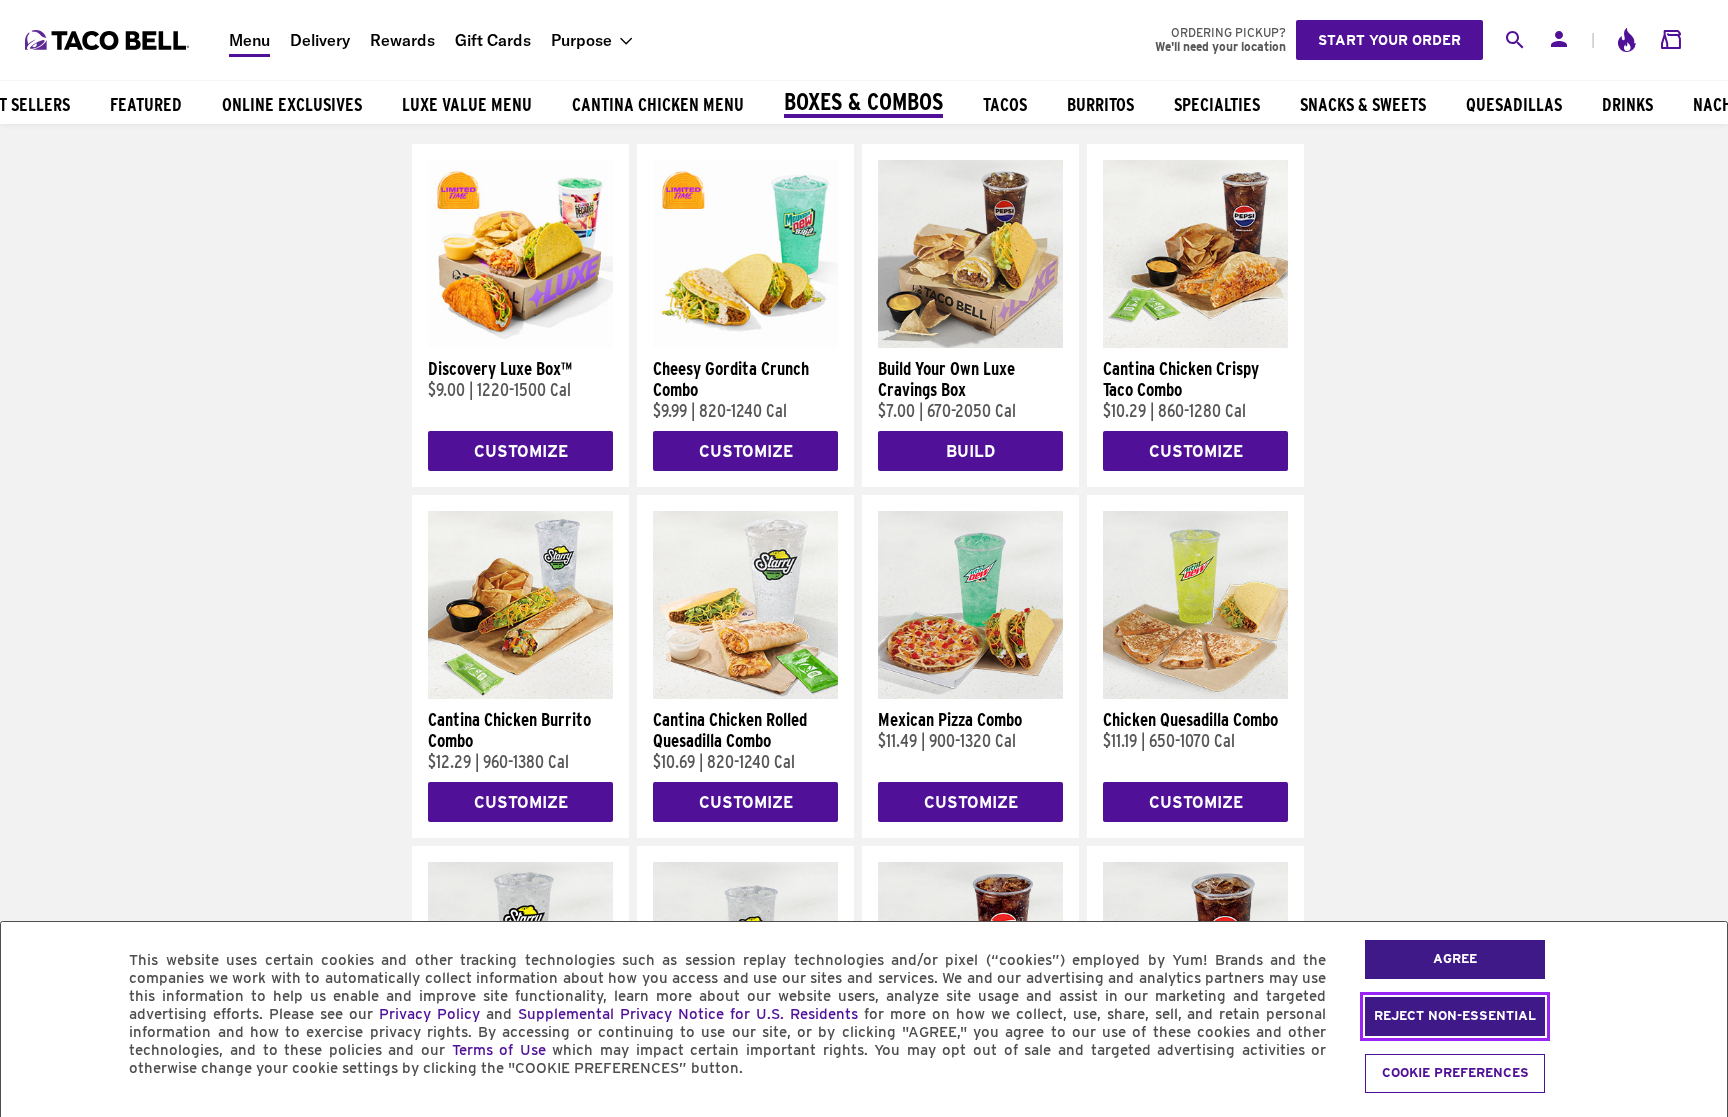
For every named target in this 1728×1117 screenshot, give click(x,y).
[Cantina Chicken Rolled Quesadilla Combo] (745, 694)
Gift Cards (493, 40)
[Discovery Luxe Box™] (520, 343)
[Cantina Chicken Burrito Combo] (520, 694)
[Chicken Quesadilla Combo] (1195, 694)
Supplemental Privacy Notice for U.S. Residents (688, 1014)
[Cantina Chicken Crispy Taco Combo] (1195, 343)
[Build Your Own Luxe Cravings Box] (970, 343)
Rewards (402, 40)
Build (970, 451)
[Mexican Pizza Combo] (970, 694)
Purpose (581, 40)
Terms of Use (499, 1050)
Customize (521, 451)
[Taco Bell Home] (109, 40)
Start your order (1389, 40)
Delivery (320, 40)
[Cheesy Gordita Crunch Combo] (745, 343)
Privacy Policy (429, 1014)
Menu (249, 40)
